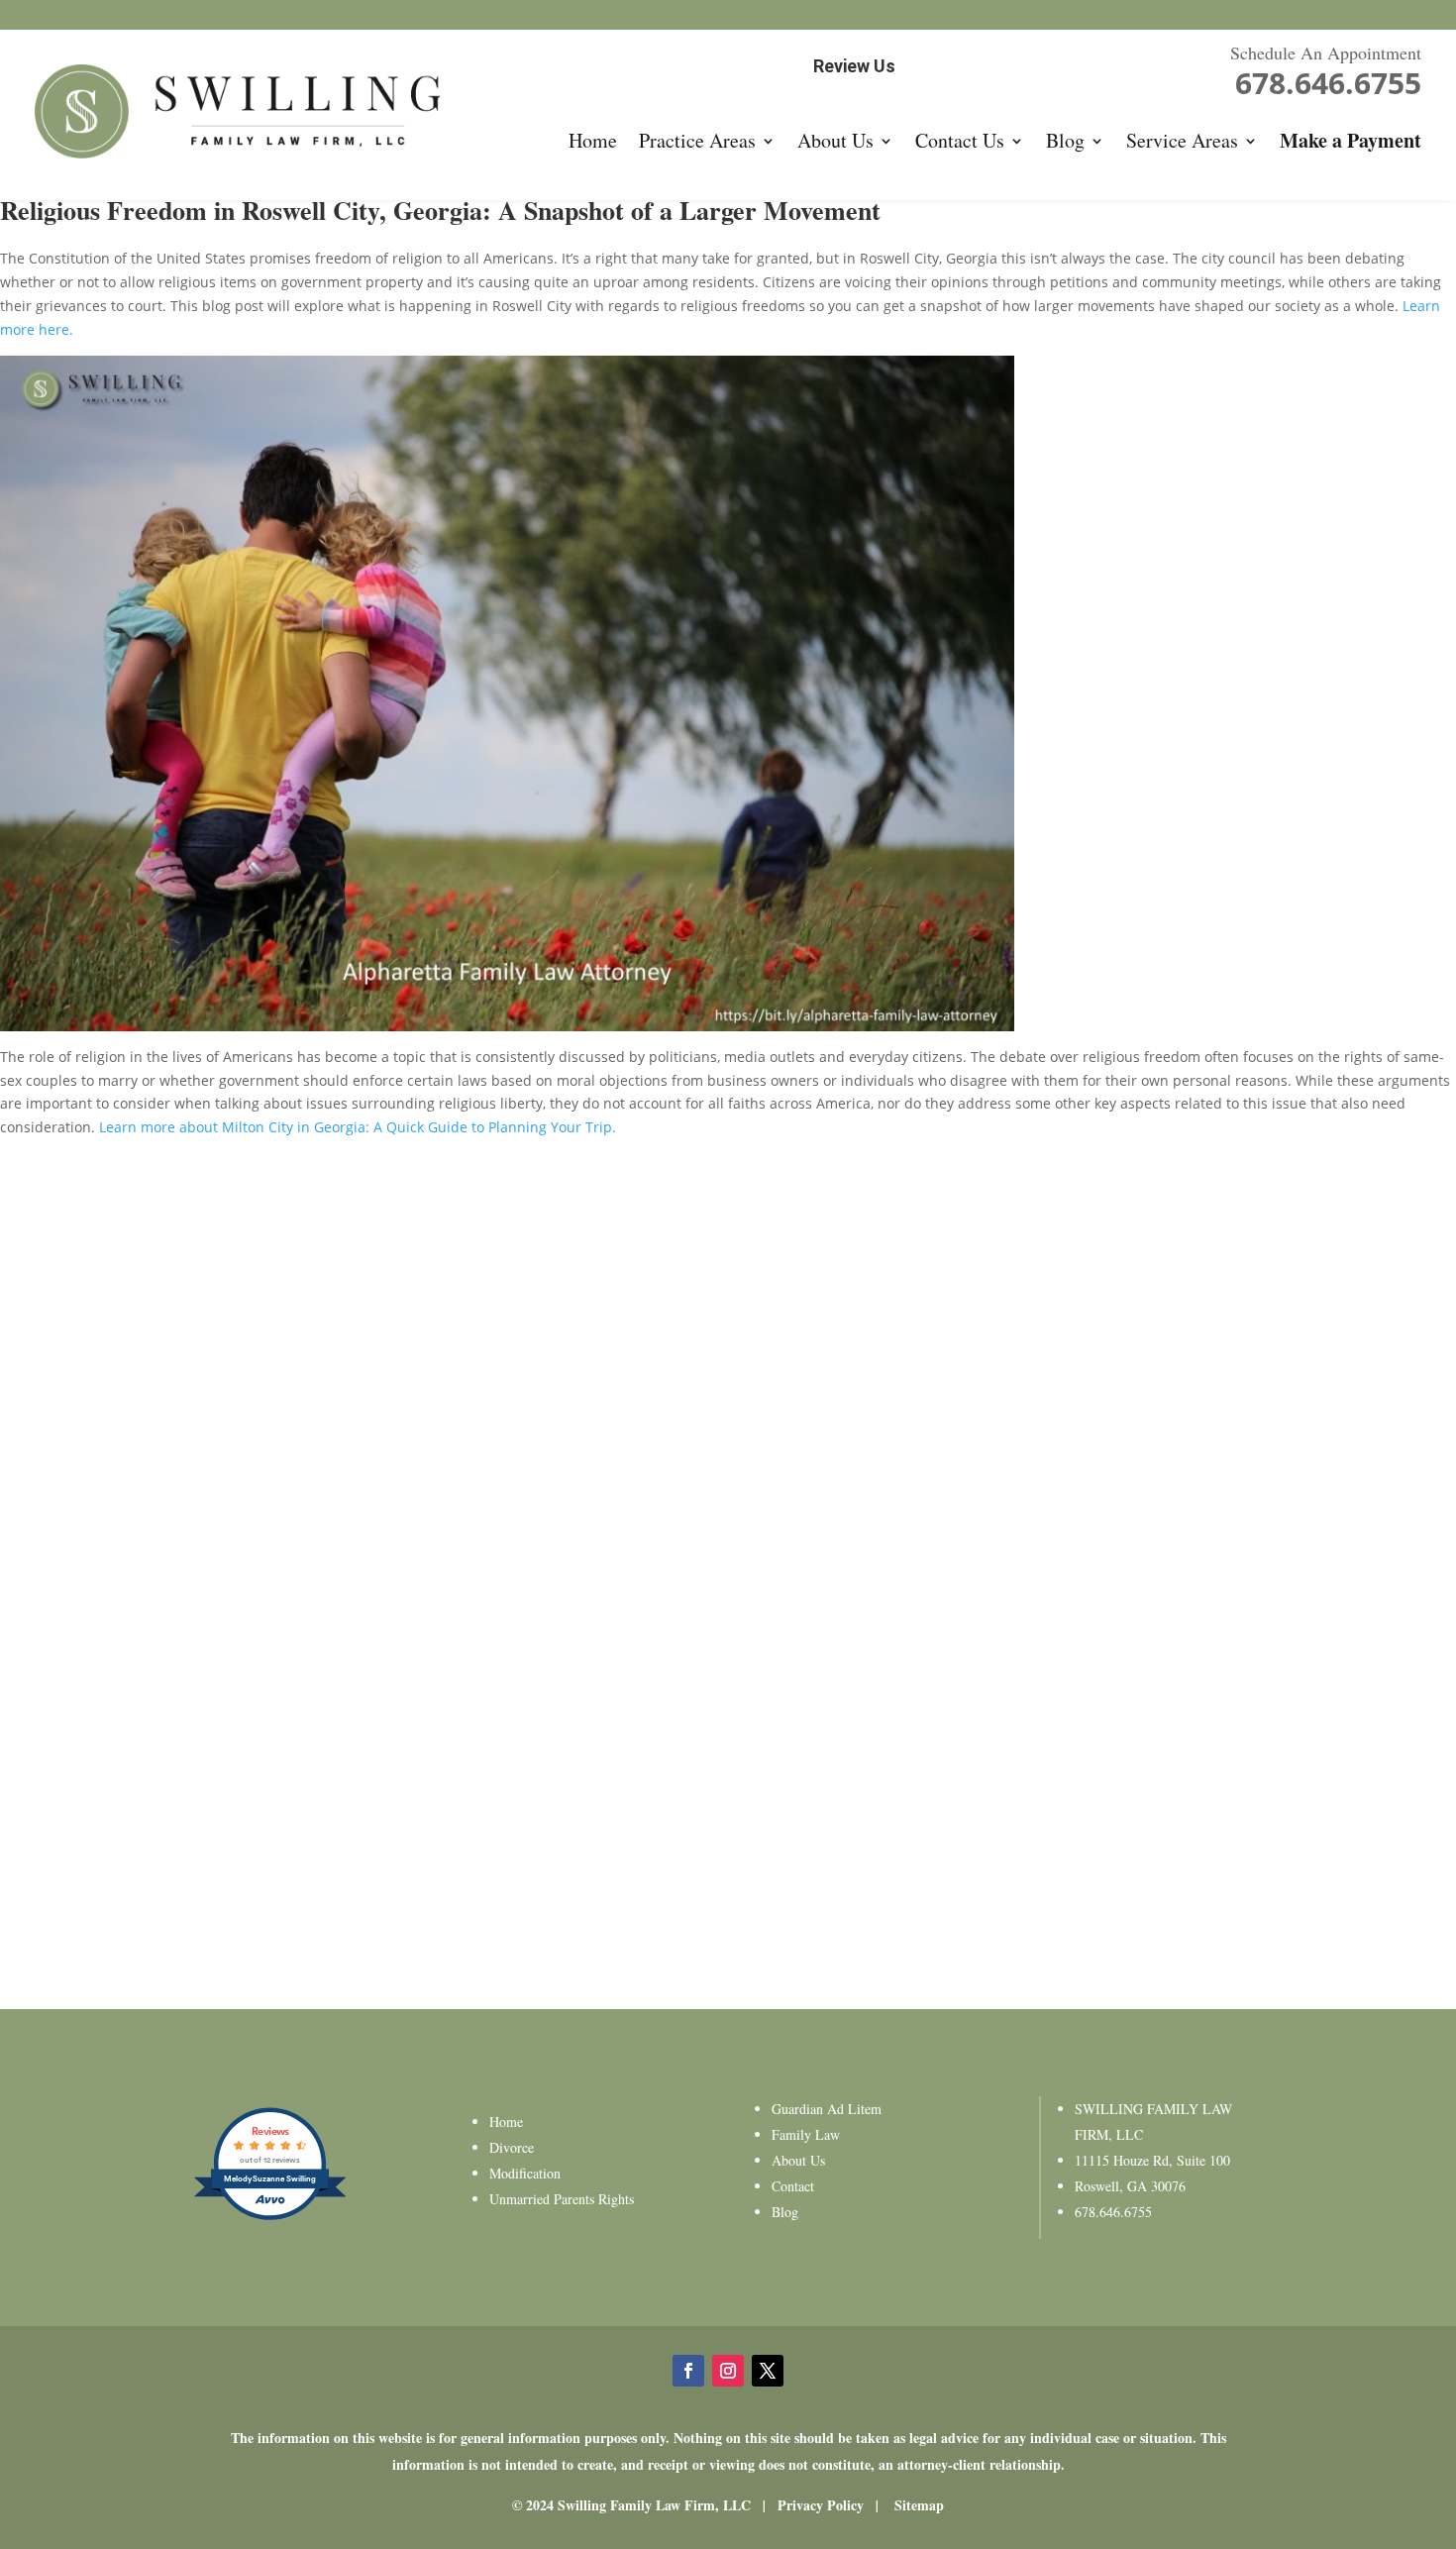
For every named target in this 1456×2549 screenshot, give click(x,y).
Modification (525, 2173)
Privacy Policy (821, 2505)
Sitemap (919, 2505)
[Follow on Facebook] (688, 2371)
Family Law (806, 2134)
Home (593, 140)
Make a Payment (1351, 140)
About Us (835, 140)
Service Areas (1182, 140)
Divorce (512, 2147)
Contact (793, 2186)
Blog (1065, 140)
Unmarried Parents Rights (562, 2199)
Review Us (854, 66)
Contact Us (960, 140)
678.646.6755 (1113, 2212)
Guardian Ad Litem (827, 2109)
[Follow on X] (768, 2371)
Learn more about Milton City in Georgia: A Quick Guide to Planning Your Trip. (358, 1127)
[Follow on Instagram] (728, 2371)
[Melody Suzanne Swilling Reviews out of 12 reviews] (270, 2218)
